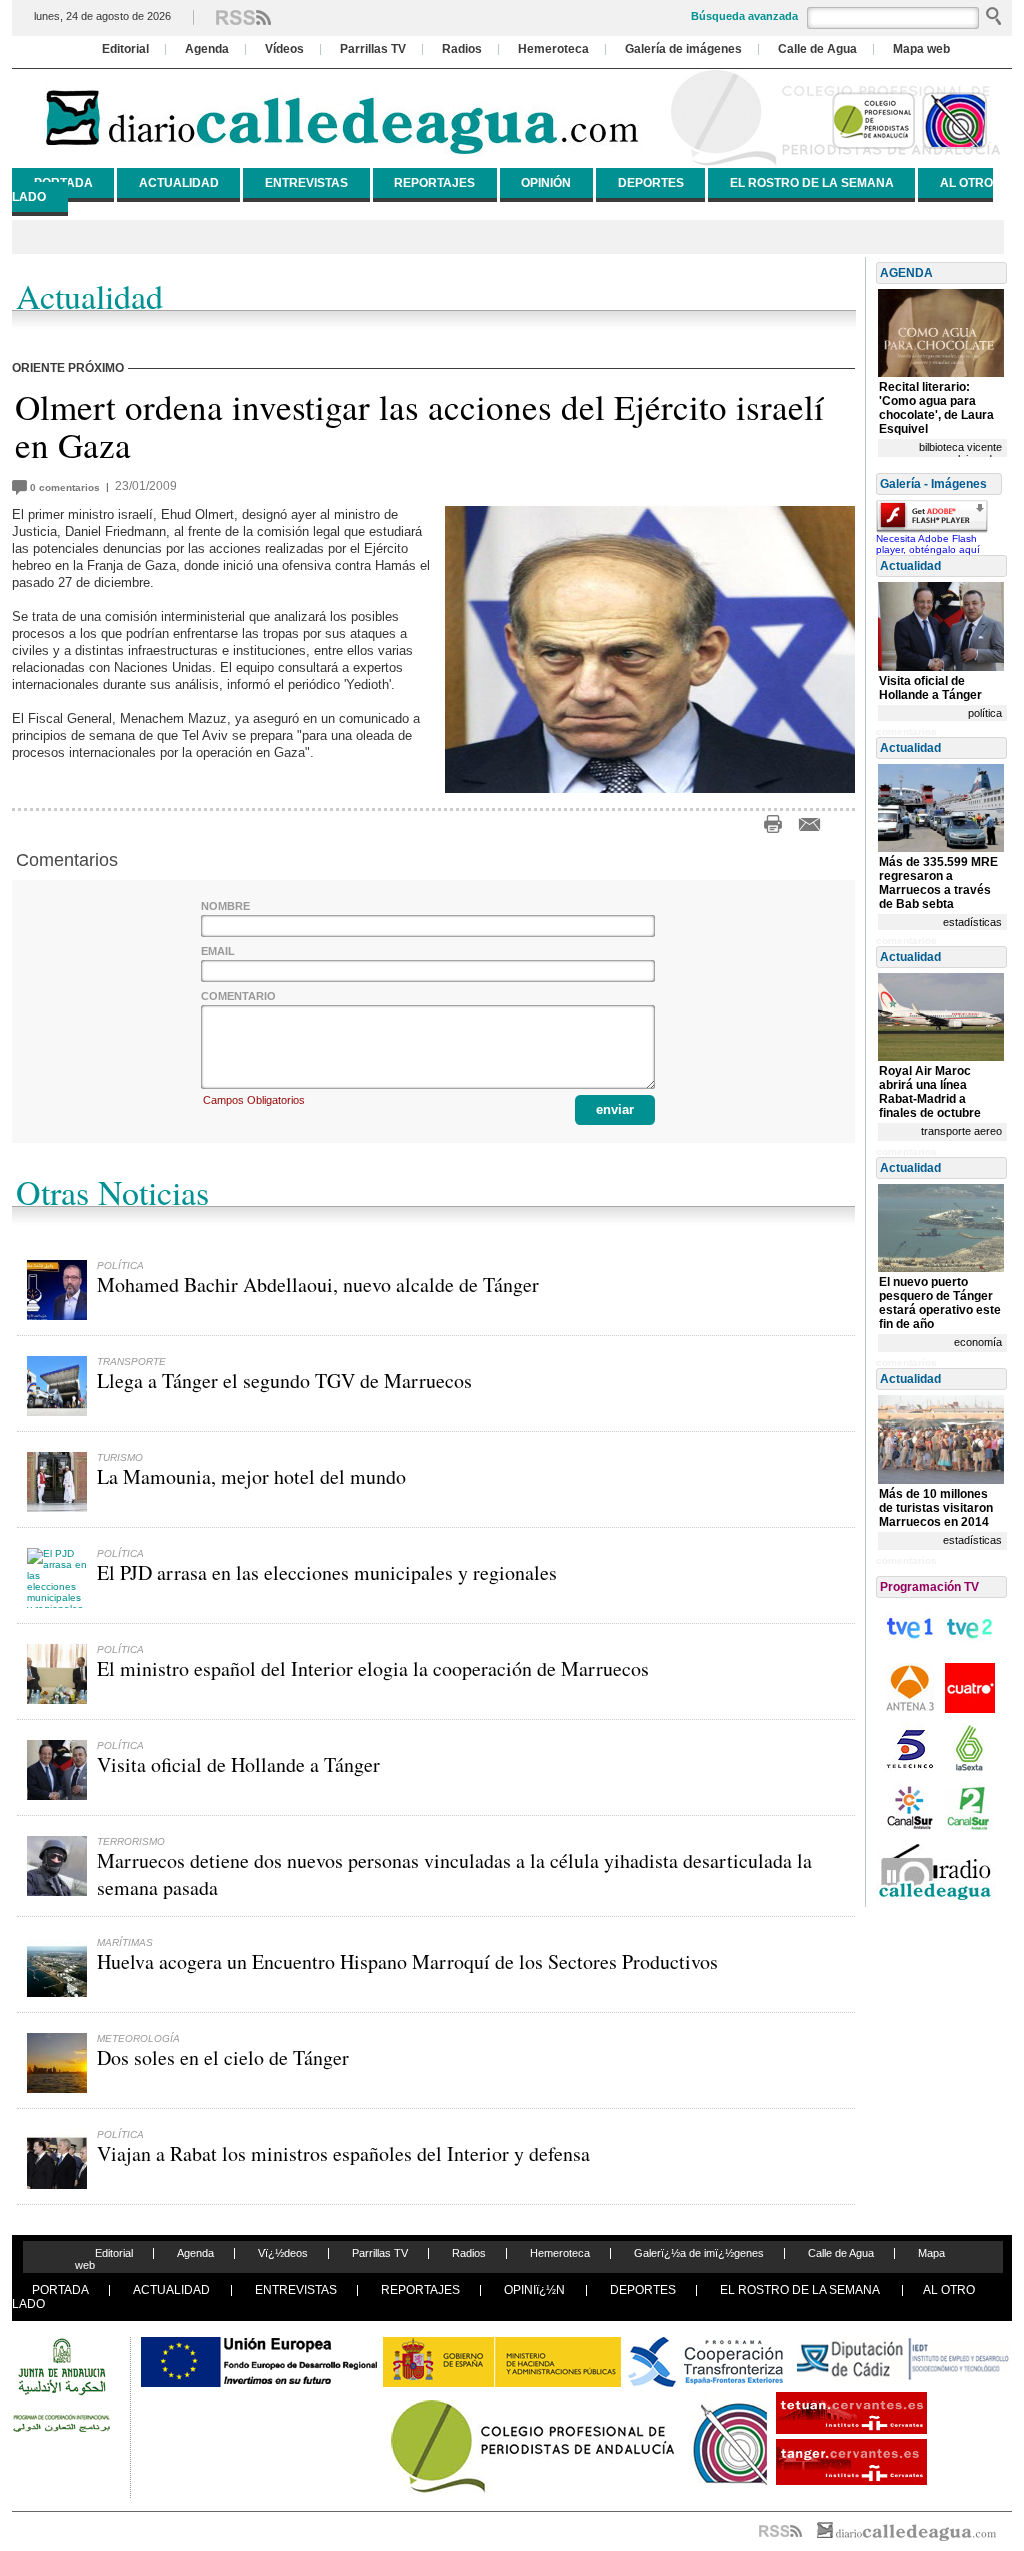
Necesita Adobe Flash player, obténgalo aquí (928, 544)
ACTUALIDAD (179, 183)
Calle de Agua (817, 49)
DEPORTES (651, 183)
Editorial (125, 49)
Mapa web (921, 49)
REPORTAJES (434, 183)
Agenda (207, 49)
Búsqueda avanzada (744, 16)
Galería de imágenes (683, 49)
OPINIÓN (546, 183)
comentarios (68, 487)
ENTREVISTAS (306, 183)
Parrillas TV (373, 49)
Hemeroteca (553, 49)
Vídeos (284, 49)
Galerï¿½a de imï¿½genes (699, 2253)
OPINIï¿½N (534, 2290)
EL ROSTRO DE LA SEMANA (812, 183)
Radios (462, 49)
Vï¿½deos (283, 2253)
